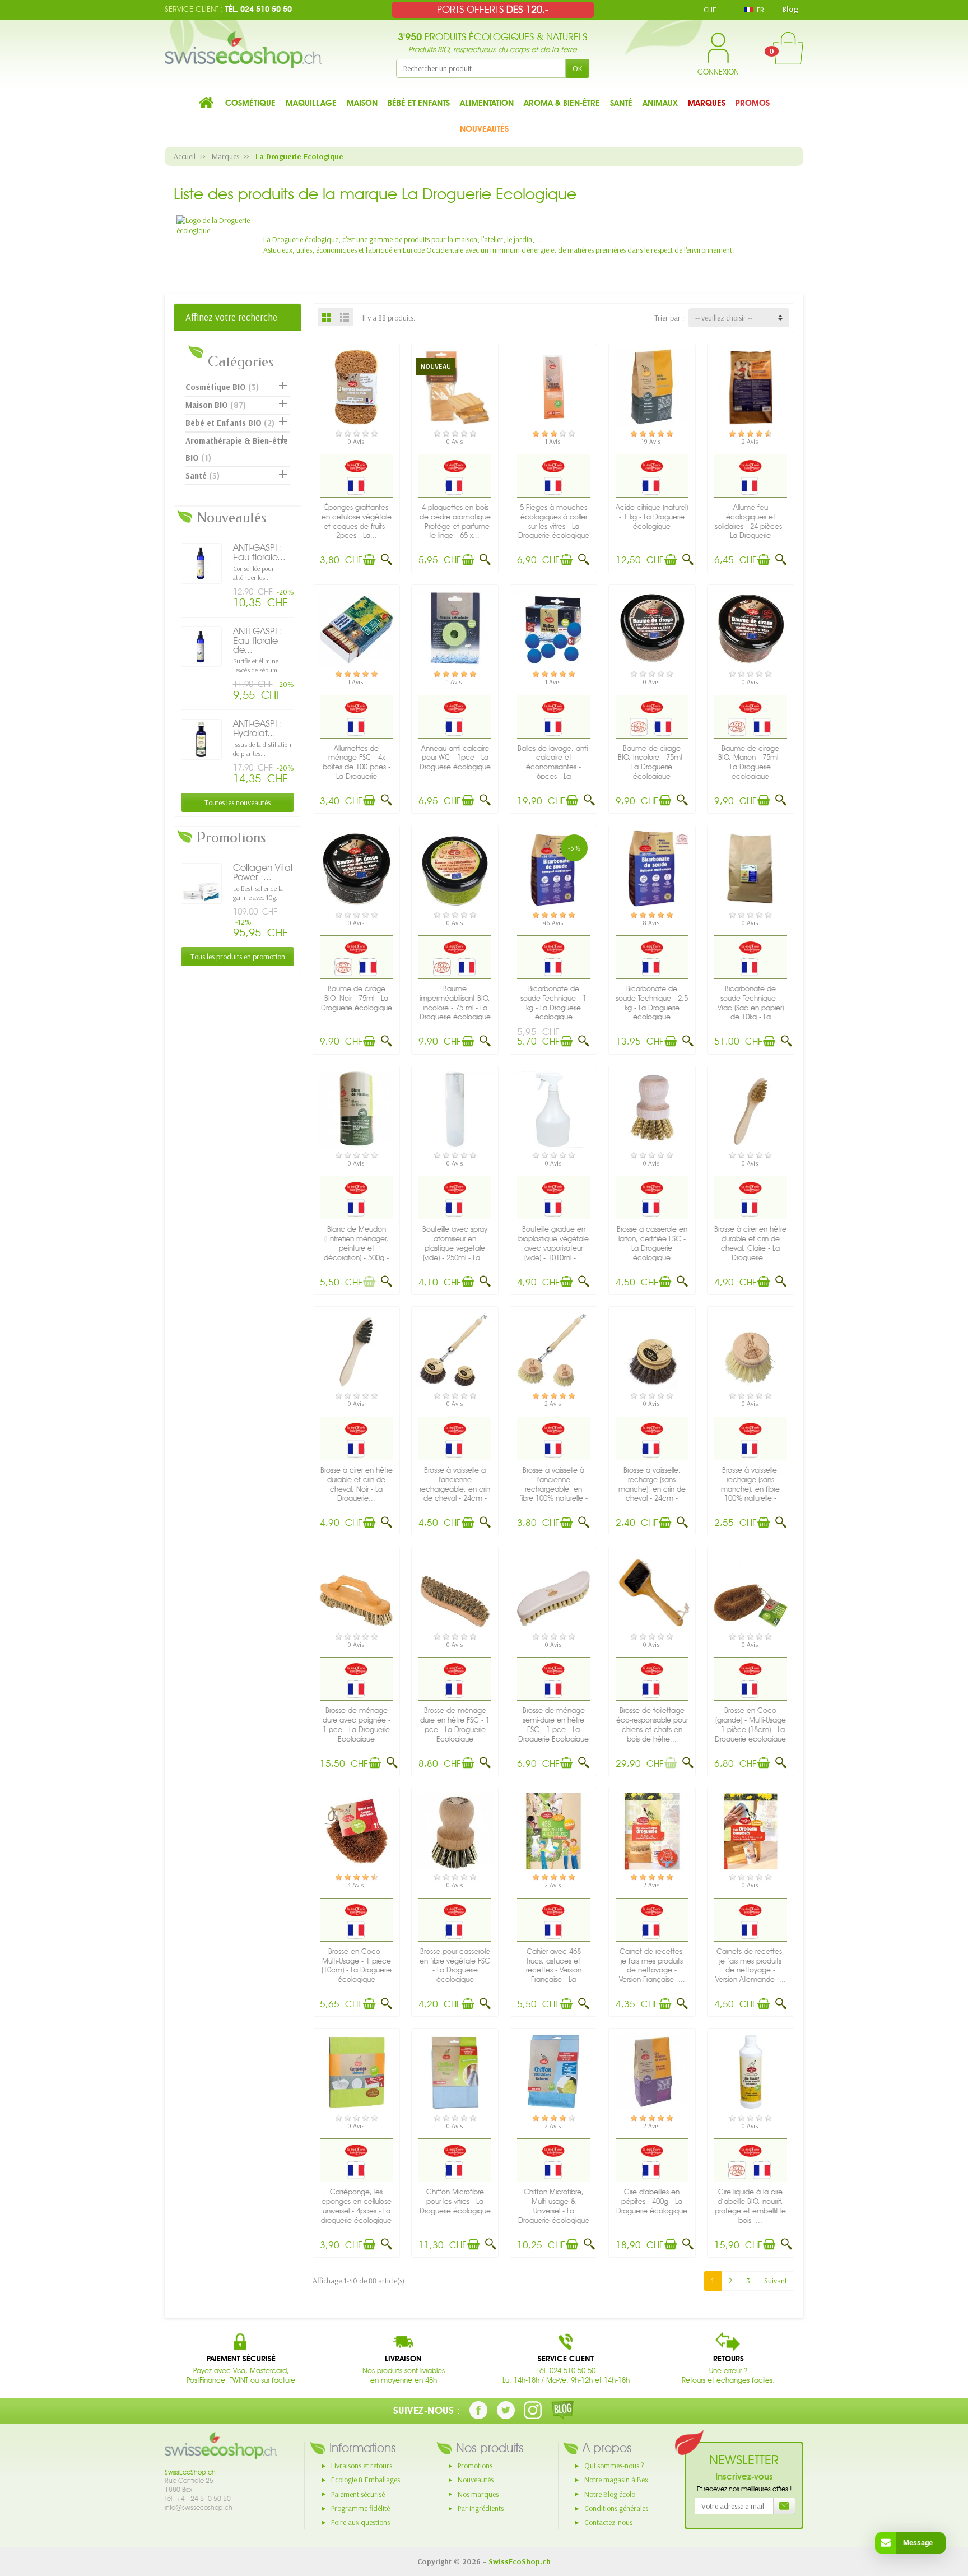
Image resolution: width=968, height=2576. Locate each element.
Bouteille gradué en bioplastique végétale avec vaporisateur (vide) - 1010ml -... (553, 1243)
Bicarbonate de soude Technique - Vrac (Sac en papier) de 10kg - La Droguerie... (751, 1008)
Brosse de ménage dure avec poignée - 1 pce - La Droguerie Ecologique (357, 1725)
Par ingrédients (481, 2508)
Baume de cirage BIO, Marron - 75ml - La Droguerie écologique (750, 762)
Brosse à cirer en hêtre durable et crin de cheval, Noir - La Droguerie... (357, 1484)
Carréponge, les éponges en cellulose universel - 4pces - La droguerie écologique (356, 2206)
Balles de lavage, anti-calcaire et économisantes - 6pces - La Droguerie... (554, 767)
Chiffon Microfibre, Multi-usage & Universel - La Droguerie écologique (554, 2206)
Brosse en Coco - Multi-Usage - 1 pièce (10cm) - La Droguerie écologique (357, 1965)
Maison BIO (216, 405)
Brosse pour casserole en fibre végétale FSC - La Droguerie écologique (455, 1965)
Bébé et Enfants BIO (230, 423)
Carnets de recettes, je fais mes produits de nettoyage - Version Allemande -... (751, 1965)
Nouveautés (476, 2480)
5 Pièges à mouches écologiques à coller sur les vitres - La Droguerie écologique (554, 521)
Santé (203, 475)
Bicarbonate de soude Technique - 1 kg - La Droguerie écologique (553, 1003)
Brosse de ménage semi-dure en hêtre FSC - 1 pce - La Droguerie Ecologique (553, 1725)
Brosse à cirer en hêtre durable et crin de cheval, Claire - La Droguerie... (750, 1243)
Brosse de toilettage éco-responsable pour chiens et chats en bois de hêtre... (652, 1725)
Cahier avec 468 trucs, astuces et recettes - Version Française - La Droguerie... (554, 1970)
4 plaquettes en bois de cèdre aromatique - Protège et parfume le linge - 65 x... (455, 521)
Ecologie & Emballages (366, 2480)
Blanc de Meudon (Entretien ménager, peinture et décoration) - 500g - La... (356, 1248)
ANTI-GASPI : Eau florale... (259, 552)
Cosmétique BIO (222, 387)
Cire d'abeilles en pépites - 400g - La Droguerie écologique (652, 2201)
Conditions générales (616, 2508)
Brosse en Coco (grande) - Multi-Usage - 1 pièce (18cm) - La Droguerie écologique (750, 1725)
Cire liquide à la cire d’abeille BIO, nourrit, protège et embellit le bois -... (750, 2206)
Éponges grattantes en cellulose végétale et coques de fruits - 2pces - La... (357, 521)
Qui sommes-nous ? (614, 2466)
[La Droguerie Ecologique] (356, 466)
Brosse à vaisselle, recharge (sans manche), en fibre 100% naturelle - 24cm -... (750, 1489)
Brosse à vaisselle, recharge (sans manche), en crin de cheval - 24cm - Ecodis (652, 1489)
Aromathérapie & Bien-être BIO (237, 449)
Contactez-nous (608, 2522)
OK (578, 68)
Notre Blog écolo (610, 2494)
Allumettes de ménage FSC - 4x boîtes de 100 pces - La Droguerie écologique (357, 767)
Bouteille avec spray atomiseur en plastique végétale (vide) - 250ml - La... (455, 1243)
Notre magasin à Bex (616, 2480)
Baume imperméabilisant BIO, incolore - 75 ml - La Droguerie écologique (455, 1003)
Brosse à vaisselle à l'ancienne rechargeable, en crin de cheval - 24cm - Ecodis (455, 1489)
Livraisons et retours (362, 2466)
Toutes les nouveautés (238, 802)
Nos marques (478, 2494)
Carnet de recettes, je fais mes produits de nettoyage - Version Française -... (652, 1965)
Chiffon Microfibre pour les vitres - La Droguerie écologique (455, 2201)
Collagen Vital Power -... (263, 872)
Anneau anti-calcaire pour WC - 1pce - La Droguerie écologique (455, 758)
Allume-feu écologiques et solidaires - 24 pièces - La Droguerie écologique (751, 526)
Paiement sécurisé (358, 2494)
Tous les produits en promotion (238, 957)
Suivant (776, 2281)
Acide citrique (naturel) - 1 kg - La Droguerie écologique (652, 517)
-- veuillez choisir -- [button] (724, 318)
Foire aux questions (360, 2522)
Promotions (475, 2466)
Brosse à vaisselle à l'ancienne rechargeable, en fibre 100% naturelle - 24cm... (553, 1489)
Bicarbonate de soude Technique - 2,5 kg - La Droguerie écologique (652, 1003)
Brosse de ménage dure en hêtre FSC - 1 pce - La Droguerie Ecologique (455, 1725)
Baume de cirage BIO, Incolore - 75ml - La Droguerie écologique (652, 762)
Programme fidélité (360, 2508)
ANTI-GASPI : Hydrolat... (258, 728)
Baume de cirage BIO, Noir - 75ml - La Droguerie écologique (357, 998)
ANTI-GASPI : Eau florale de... (258, 640)
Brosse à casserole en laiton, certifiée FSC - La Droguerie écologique (652, 1243)
